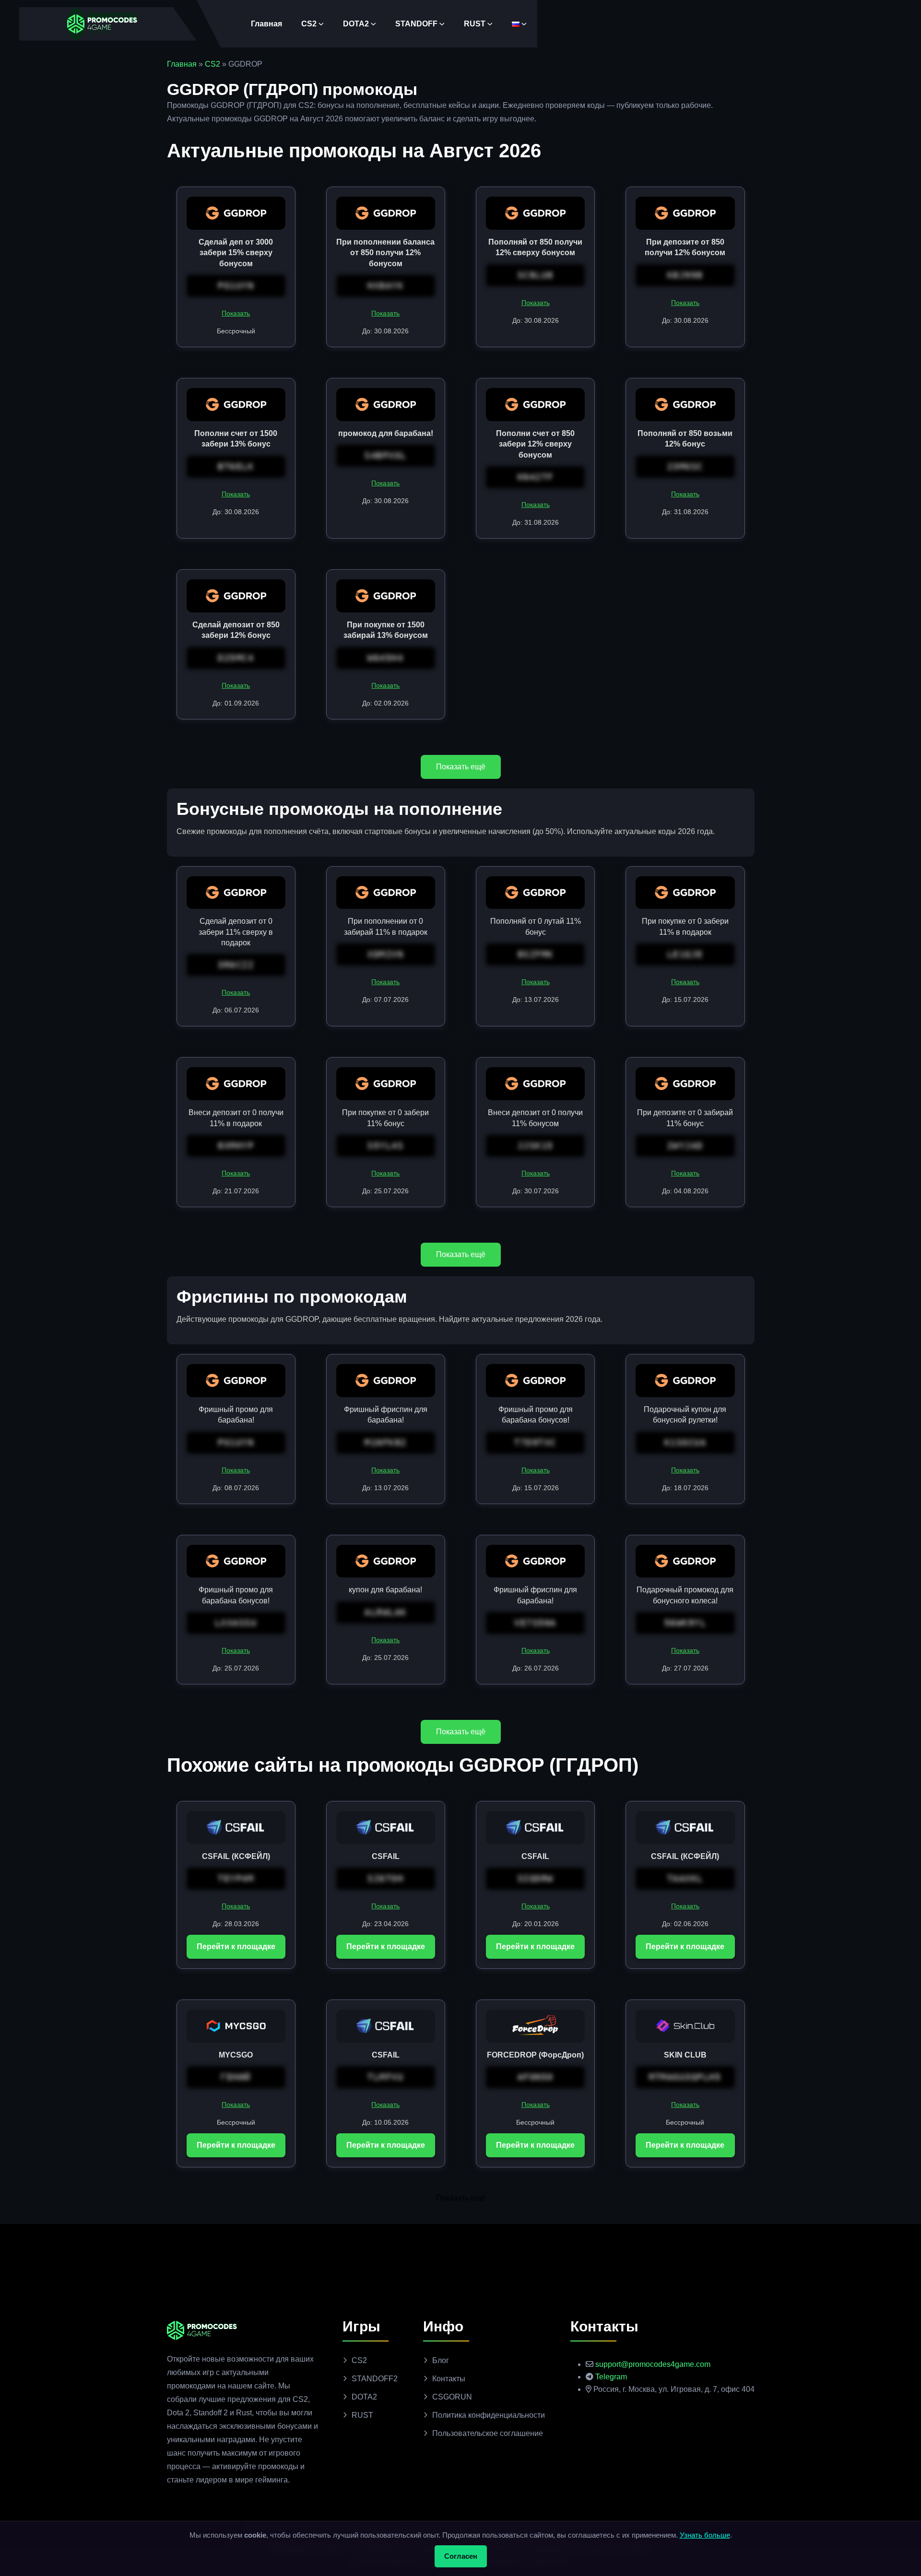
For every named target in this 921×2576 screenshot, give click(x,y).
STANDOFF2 (375, 2379)
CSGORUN (452, 2397)
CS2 (309, 24)
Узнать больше (705, 2535)
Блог (441, 2360)
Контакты (449, 2379)
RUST (475, 24)
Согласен (461, 2556)
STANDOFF (416, 24)
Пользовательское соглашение (488, 2433)
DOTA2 (356, 24)
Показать (236, 313)
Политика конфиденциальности (489, 2415)
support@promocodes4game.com (653, 2364)
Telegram (611, 2377)
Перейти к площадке (236, 1947)
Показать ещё (461, 767)
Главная (266, 24)
